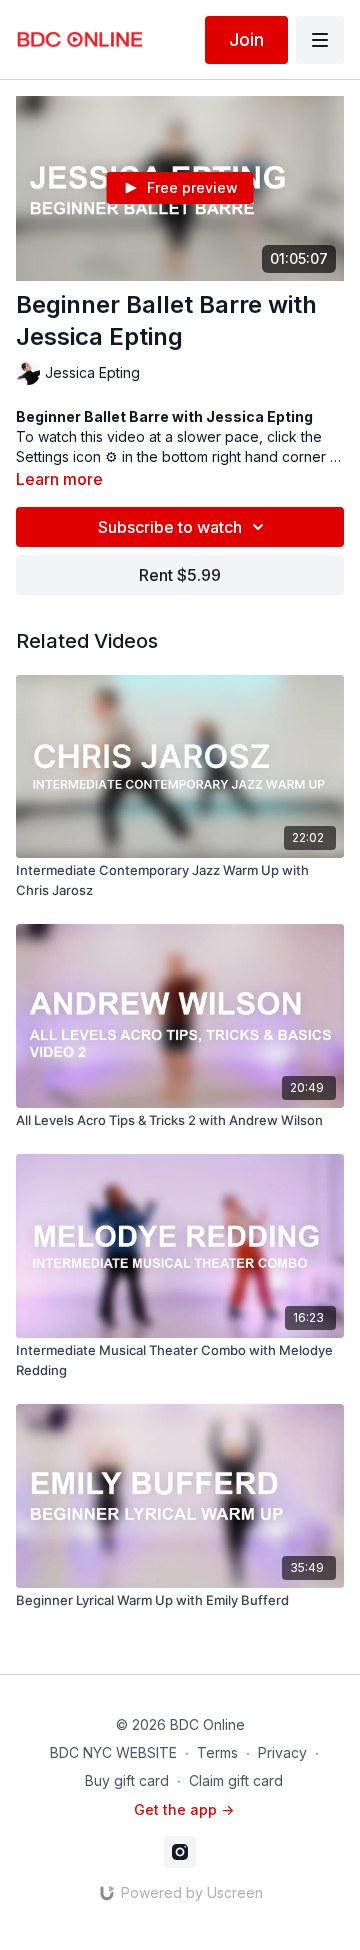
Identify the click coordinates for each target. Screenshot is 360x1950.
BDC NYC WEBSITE (113, 1752)
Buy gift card (127, 1780)
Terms (217, 1752)
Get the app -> (184, 1809)
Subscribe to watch (170, 527)
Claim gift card (236, 1780)
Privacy (282, 1752)
